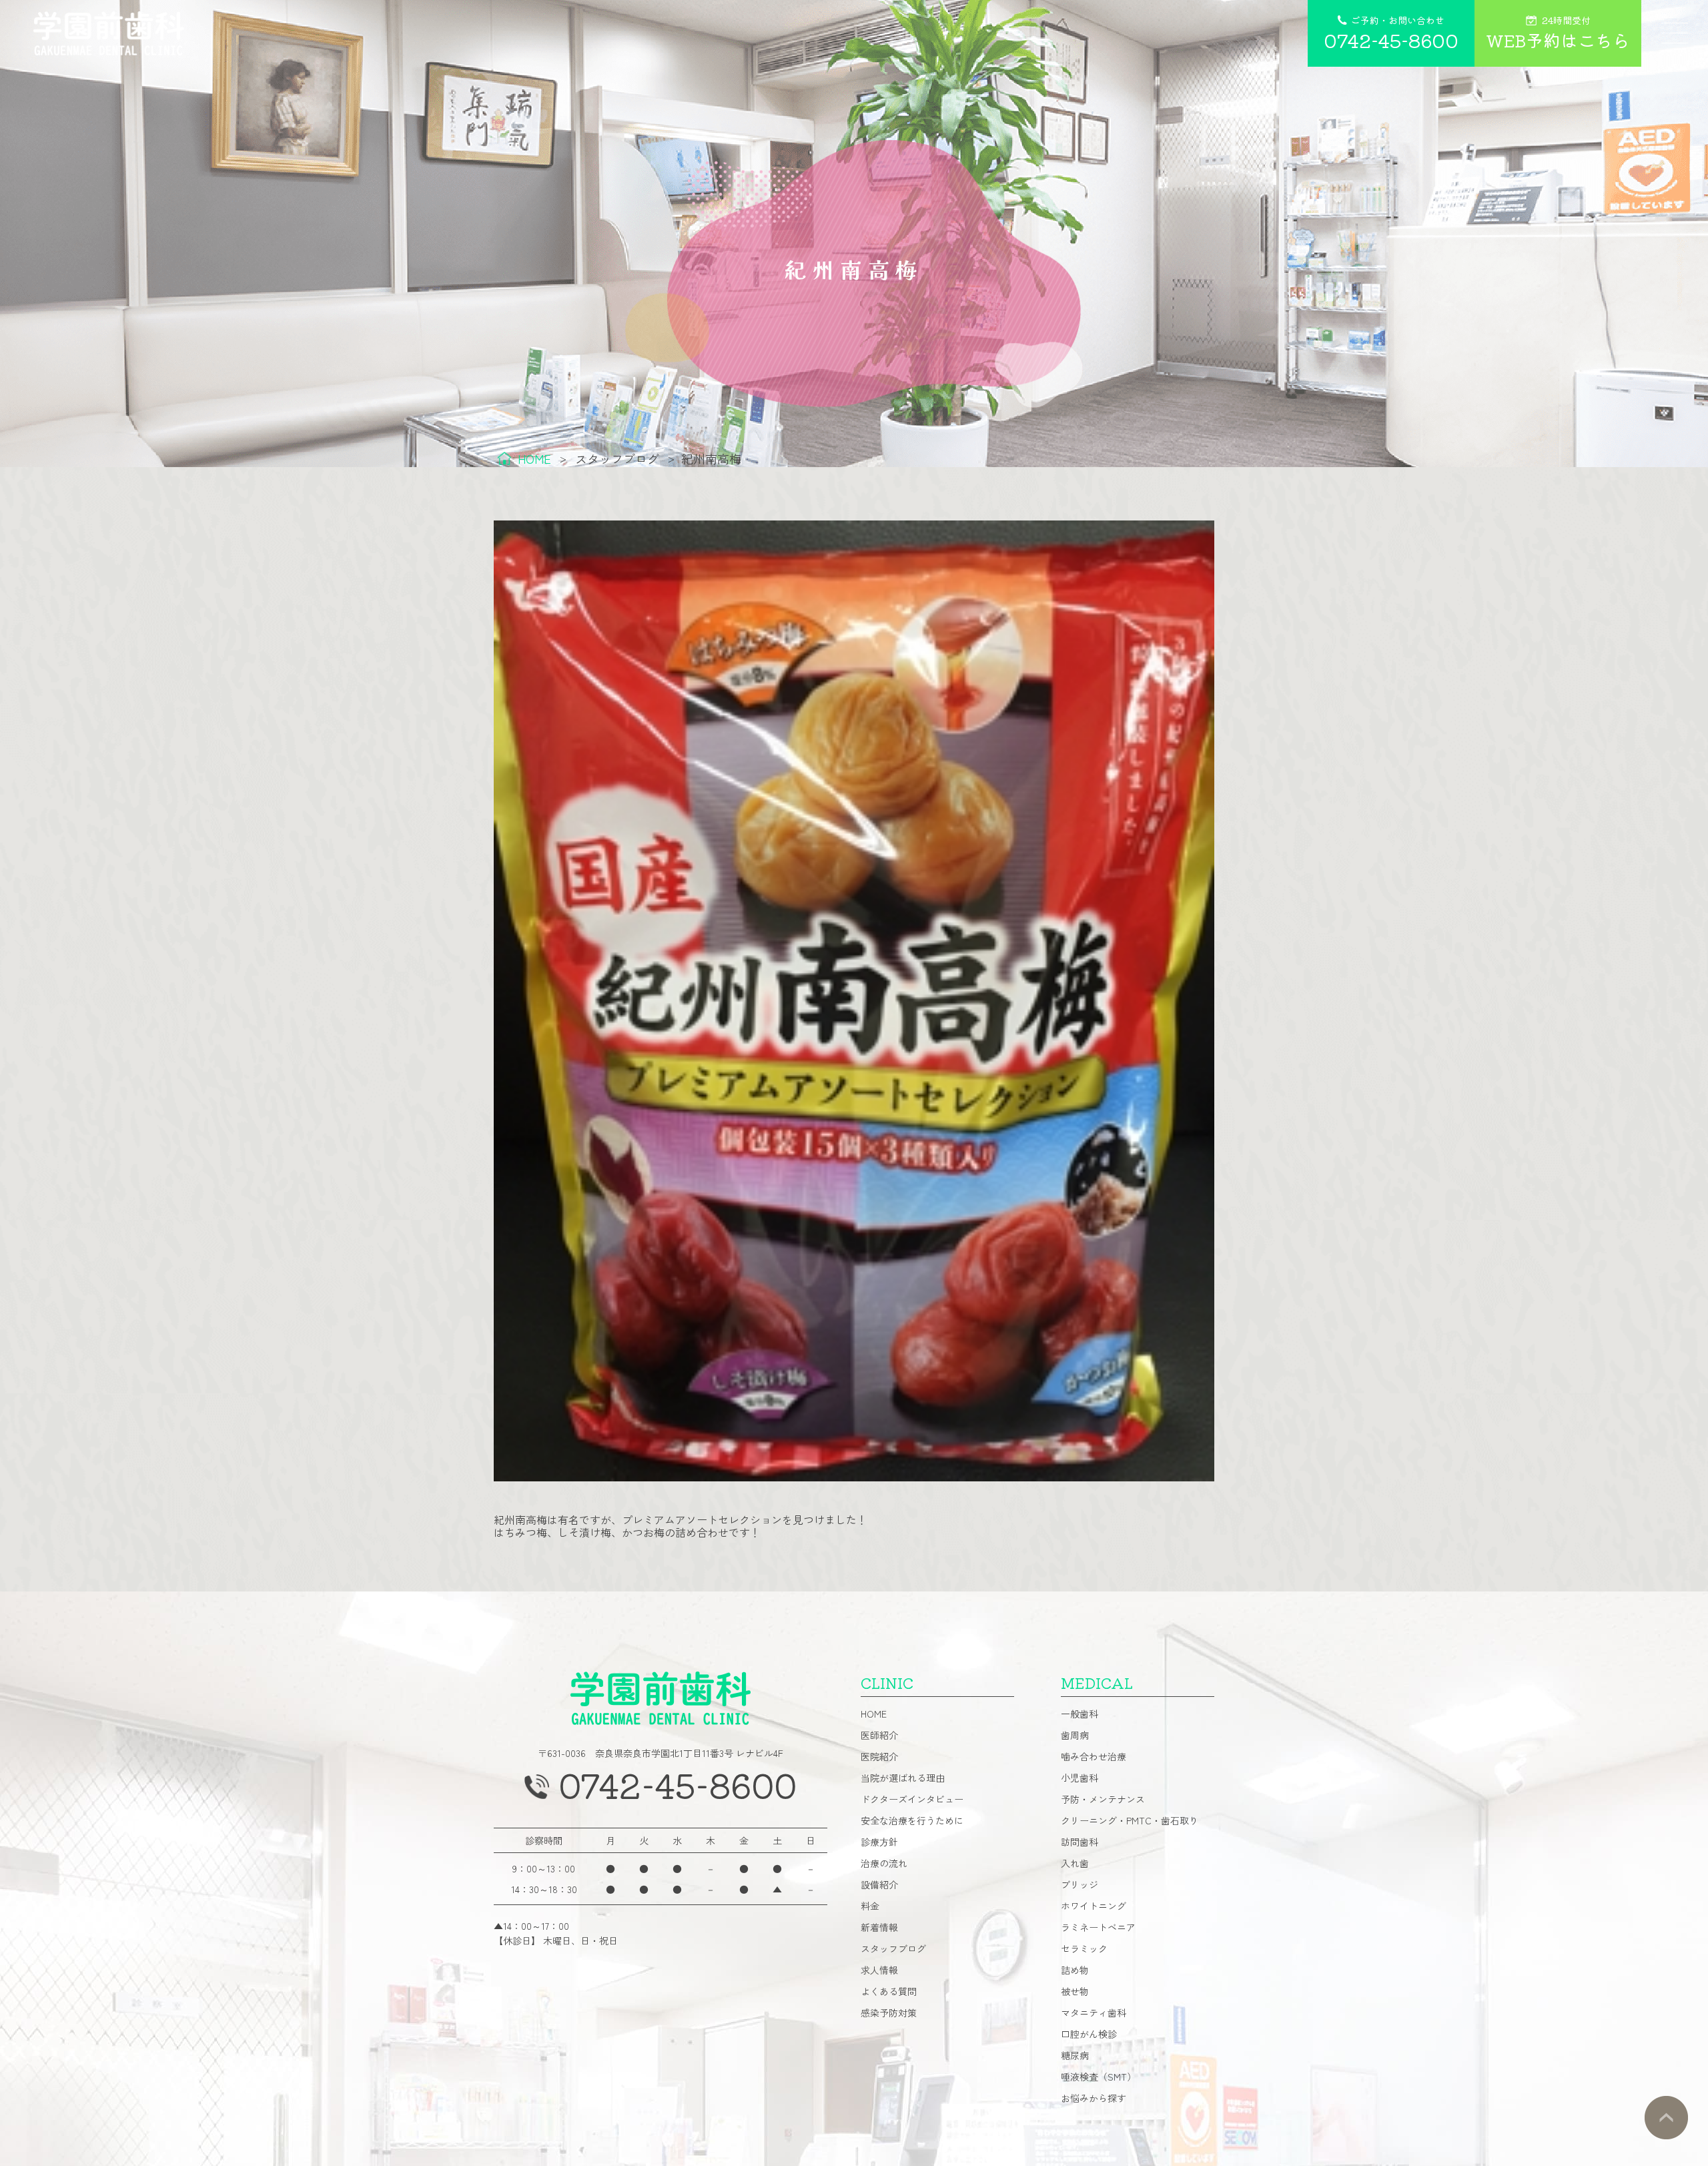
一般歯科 (1080, 1714)
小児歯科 (1080, 1778)
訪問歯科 (1080, 1842)
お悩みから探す (1094, 2098)
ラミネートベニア (1098, 1927)
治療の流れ (884, 1863)
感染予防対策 (889, 2013)
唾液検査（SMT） (1099, 2077)
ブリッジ (1080, 1884)
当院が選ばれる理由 (903, 1778)
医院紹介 (879, 1756)
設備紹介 (879, 1884)
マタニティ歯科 (1094, 2013)
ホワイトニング (1094, 1906)
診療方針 (879, 1842)
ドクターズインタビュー (912, 1799)
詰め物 (1075, 1970)
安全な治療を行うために (912, 1820)
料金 (870, 1906)
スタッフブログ (893, 1948)
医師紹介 (879, 1735)
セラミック (1084, 1948)
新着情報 (879, 1927)
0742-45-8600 (678, 1784)
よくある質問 (889, 1991)
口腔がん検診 (1089, 2034)
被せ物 (1075, 1991)
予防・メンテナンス (1103, 1799)
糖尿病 (1075, 2055)
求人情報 (879, 1970)
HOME (874, 1714)
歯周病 (1075, 1735)
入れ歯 (1075, 1863)
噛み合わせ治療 (1094, 1756)
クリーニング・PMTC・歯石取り (1130, 1820)
